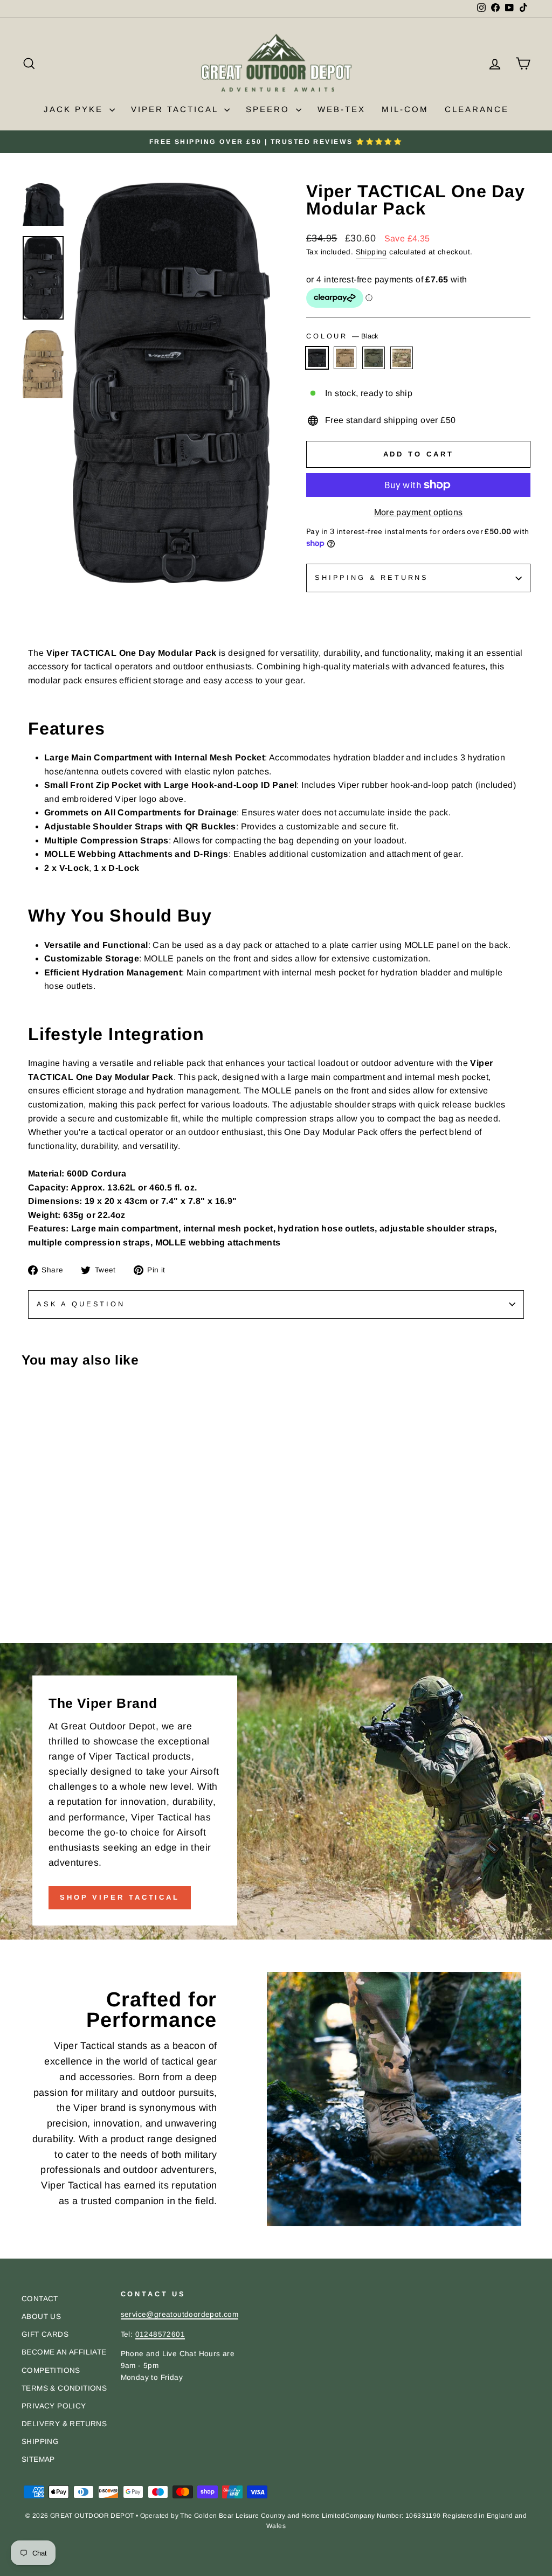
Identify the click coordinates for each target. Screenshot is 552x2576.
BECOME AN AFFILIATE (64, 2352)
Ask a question (81, 1304)
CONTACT (40, 2299)
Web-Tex (341, 109)
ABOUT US (41, 2317)
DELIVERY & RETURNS (64, 2424)
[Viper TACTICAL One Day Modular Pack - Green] (58, 1620)
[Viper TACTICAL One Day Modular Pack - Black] (29, 1620)
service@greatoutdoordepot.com (180, 2314)
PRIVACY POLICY (54, 2406)
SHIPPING (40, 2442)
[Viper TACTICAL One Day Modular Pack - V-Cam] (73, 1620)
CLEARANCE (477, 109)
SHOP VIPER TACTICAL (120, 1897)
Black (317, 358)
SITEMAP (38, 2459)
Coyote (345, 358)
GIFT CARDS (45, 2334)
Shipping (371, 252)
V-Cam (402, 358)
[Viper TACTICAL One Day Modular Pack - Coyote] (43, 1620)
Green (374, 358)
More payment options (419, 512)
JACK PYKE (75, 109)
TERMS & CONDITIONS (64, 2388)
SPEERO (270, 109)
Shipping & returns (372, 577)
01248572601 (160, 2334)
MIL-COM (405, 109)
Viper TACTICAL (176, 109)
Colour (342, 336)
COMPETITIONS (51, 2370)
